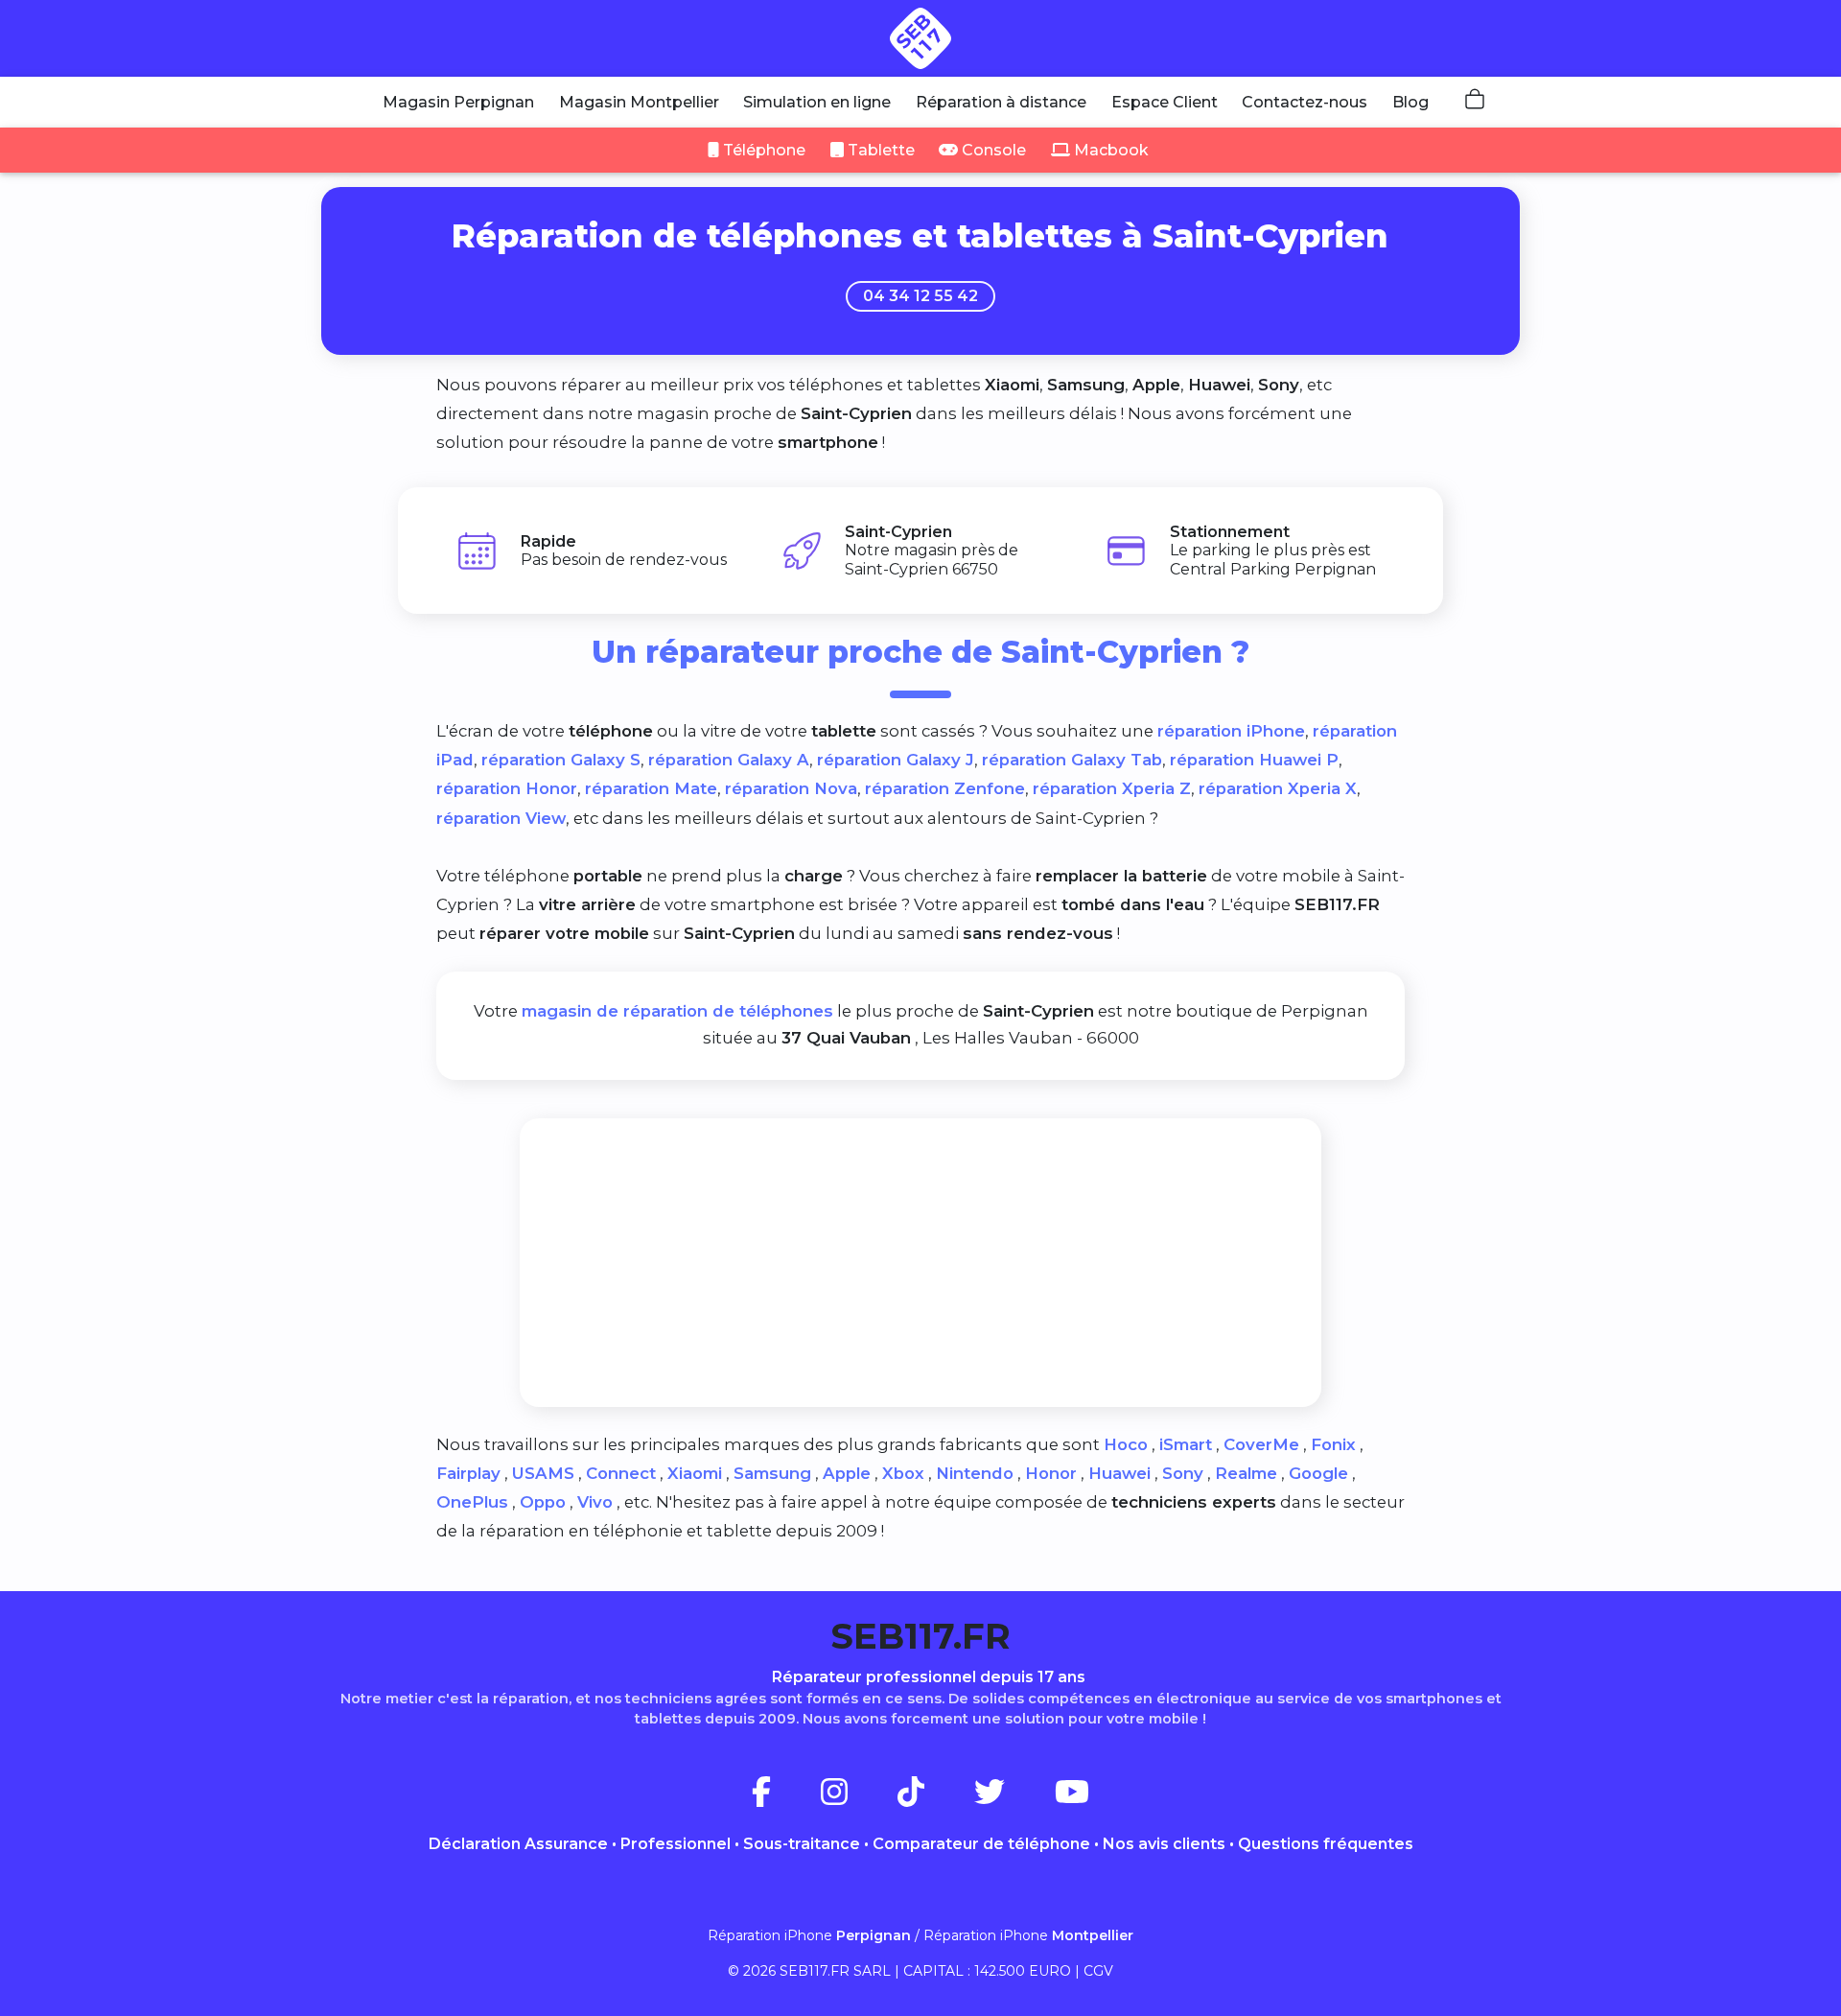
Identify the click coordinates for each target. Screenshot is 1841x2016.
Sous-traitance (802, 1844)
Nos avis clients (1164, 1844)
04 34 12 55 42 (920, 296)
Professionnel (676, 1844)
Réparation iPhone (809, 1935)
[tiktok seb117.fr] (934, 1798)
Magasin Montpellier (639, 102)
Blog (1410, 102)
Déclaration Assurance (518, 1844)
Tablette (879, 150)
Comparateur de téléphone (981, 1844)
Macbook (1109, 150)
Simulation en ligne (817, 102)
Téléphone (762, 150)
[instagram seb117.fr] (857, 1798)
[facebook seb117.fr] (784, 1798)
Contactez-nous (1305, 102)
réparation (1231, 731)
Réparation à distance (1001, 102)
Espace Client (1165, 102)
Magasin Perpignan (458, 102)
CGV (1098, 1971)
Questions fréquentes (1326, 1844)
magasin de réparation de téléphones (677, 1011)
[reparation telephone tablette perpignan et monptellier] (920, 38)
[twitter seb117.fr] (1013, 1798)
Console (992, 150)
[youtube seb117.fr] (1072, 1798)
